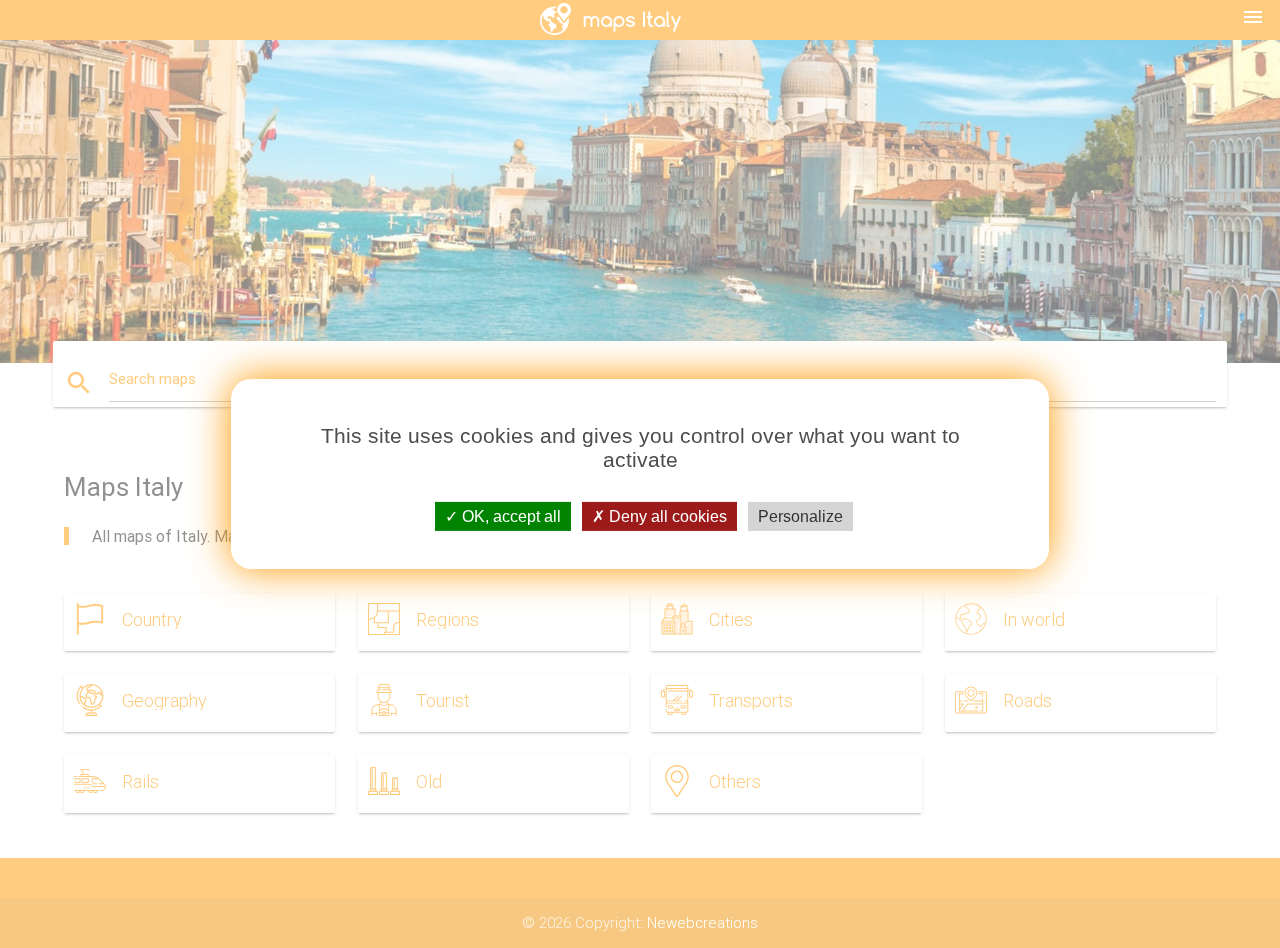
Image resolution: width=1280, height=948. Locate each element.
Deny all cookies (666, 516)
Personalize (800, 516)
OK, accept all (509, 516)
